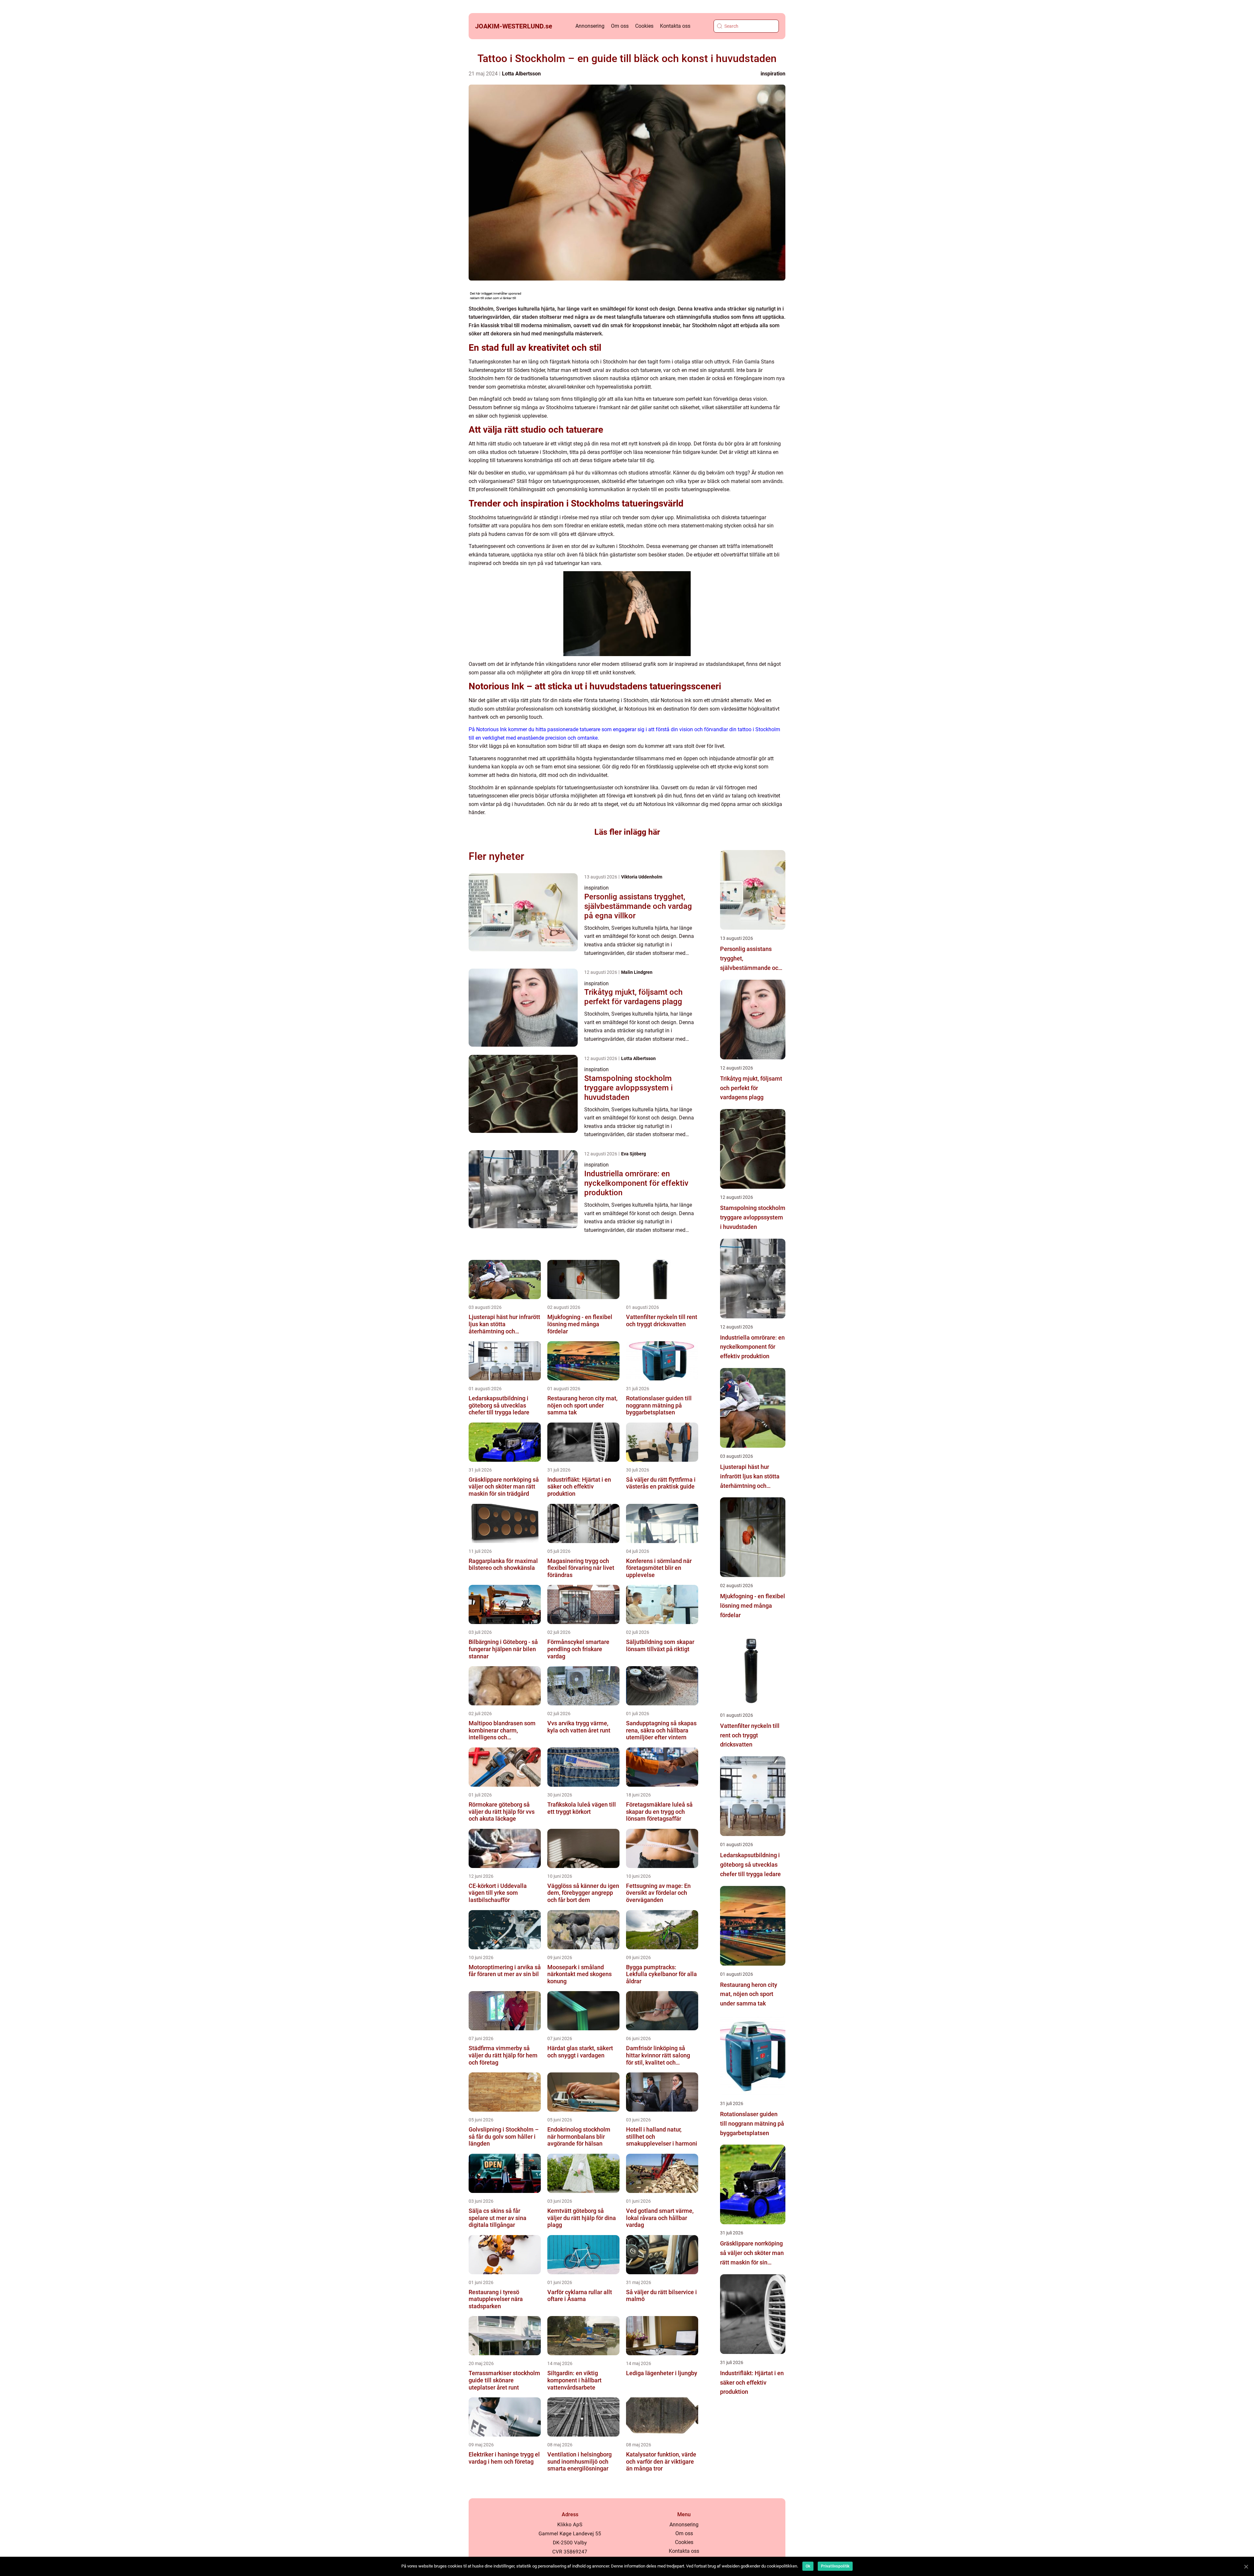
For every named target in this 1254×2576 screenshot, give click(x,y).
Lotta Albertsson (521, 74)
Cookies (644, 26)
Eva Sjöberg (634, 1154)
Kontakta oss (675, 26)
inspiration (773, 74)
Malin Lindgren (637, 972)
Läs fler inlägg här (627, 832)
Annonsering (590, 26)
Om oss (620, 26)
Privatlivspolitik (835, 2566)
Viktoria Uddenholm (642, 877)
